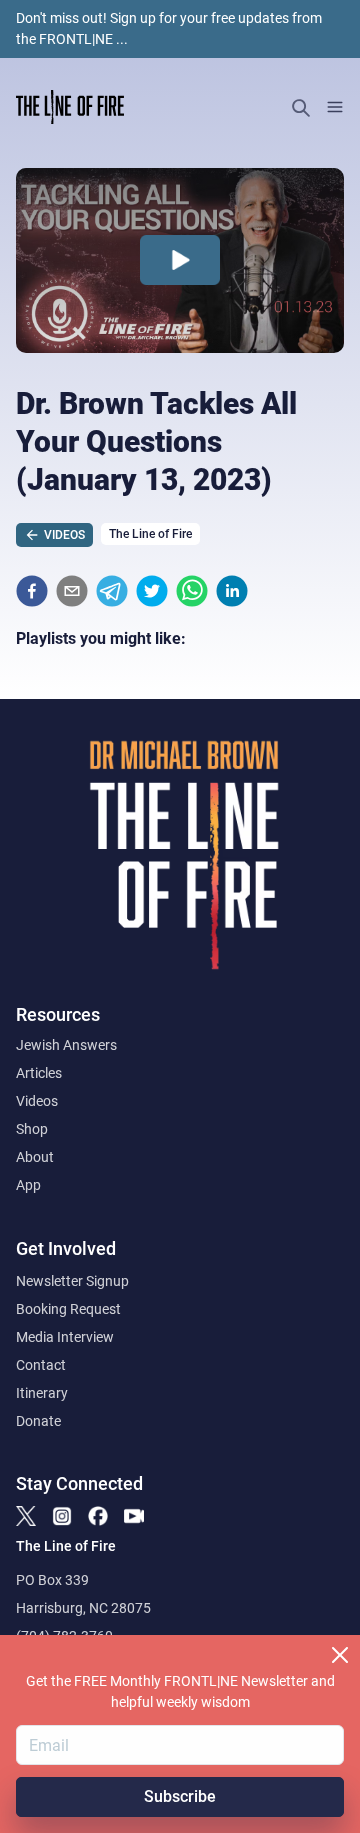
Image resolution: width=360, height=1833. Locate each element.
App (28, 1185)
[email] (72, 591)
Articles (39, 1073)
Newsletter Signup (72, 1281)
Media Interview (65, 1337)
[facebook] (32, 591)
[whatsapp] (192, 591)
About (35, 1157)
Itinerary (42, 1393)
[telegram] (112, 591)
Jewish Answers (66, 1045)
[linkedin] (232, 591)
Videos (37, 1101)
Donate (38, 1421)
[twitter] (152, 591)
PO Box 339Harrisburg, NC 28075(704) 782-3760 (83, 1608)
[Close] (340, 1655)
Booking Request (68, 1309)
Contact (41, 1365)
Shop (32, 1129)
